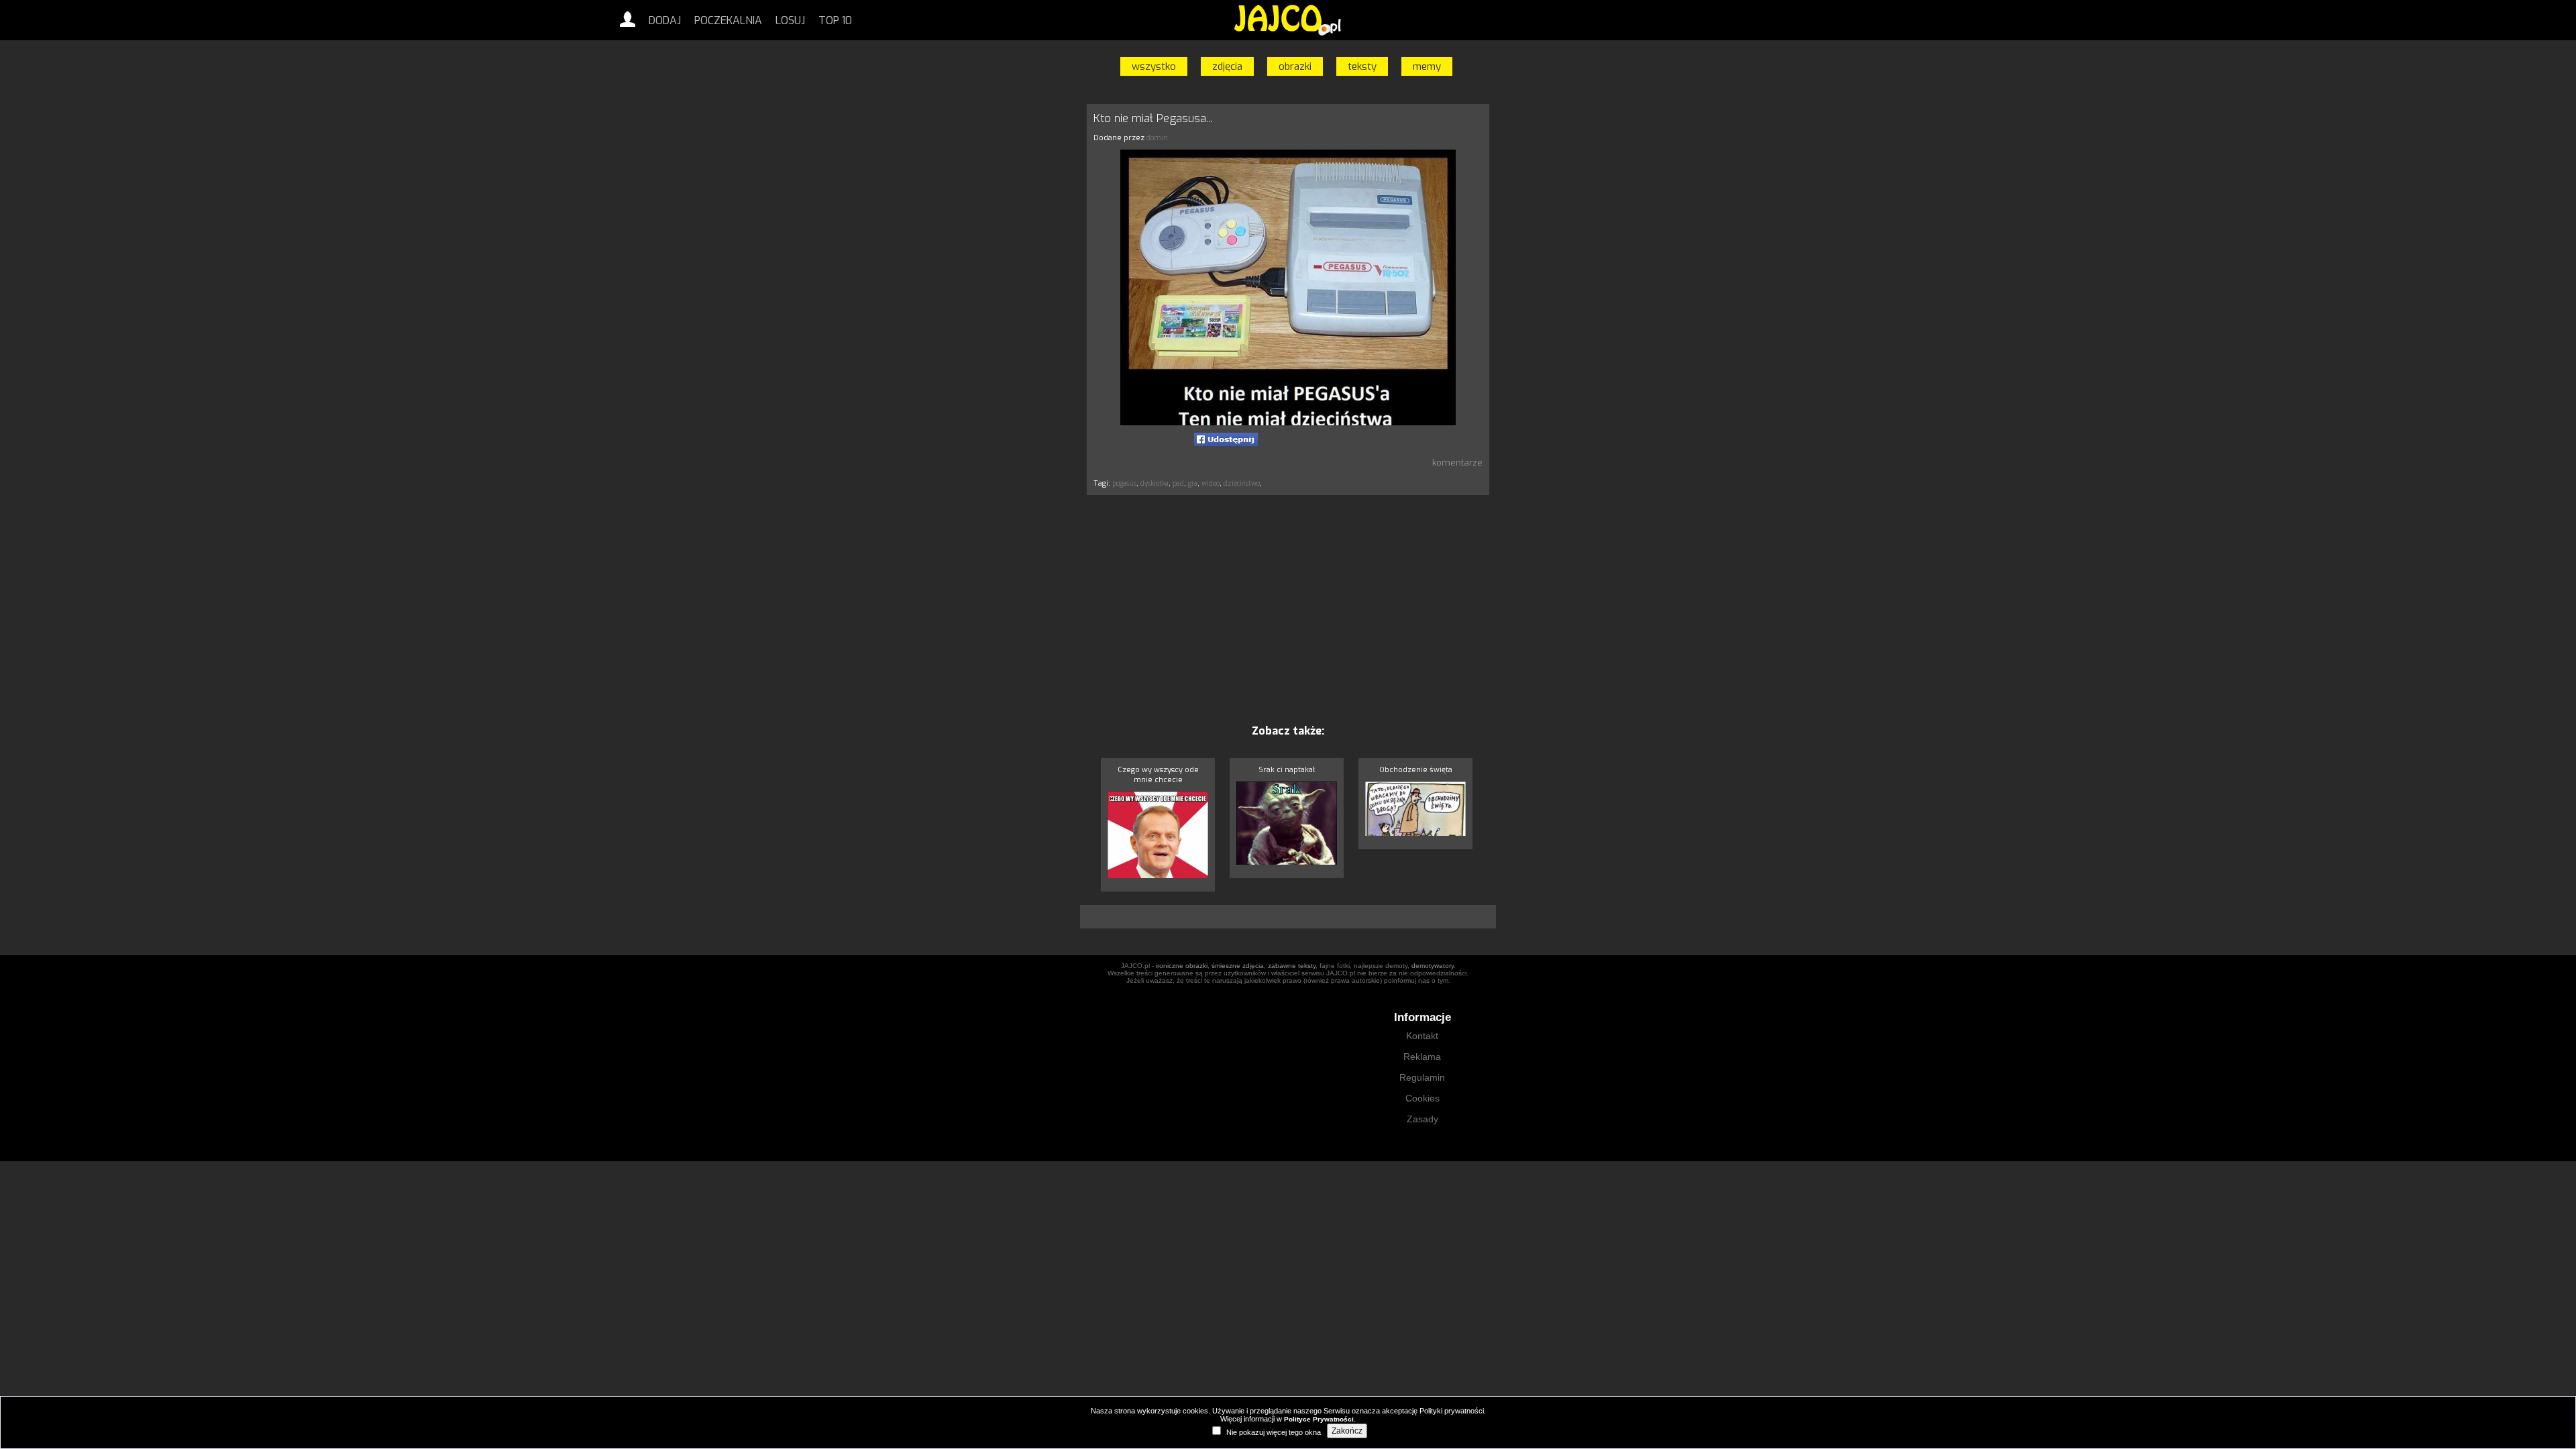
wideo (1211, 483)
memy (1427, 66)
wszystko (1154, 66)
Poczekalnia (728, 20)
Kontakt (1422, 1036)
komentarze (1457, 463)
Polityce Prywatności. (1320, 1419)
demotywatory (1433, 966)
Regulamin (1422, 1077)
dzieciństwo (1242, 483)
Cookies (1423, 1098)
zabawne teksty (1292, 966)
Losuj (790, 20)
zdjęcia (1227, 66)
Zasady (1423, 1119)
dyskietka (1155, 483)
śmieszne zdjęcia (1238, 966)
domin (1157, 138)
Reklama (1422, 1057)
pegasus (1124, 483)
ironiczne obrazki (1182, 966)
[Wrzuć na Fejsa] (1226, 439)
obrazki (1295, 66)
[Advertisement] (1023, 304)
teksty (1362, 66)
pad (1178, 483)
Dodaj (665, 20)
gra (1193, 483)
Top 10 (835, 20)
